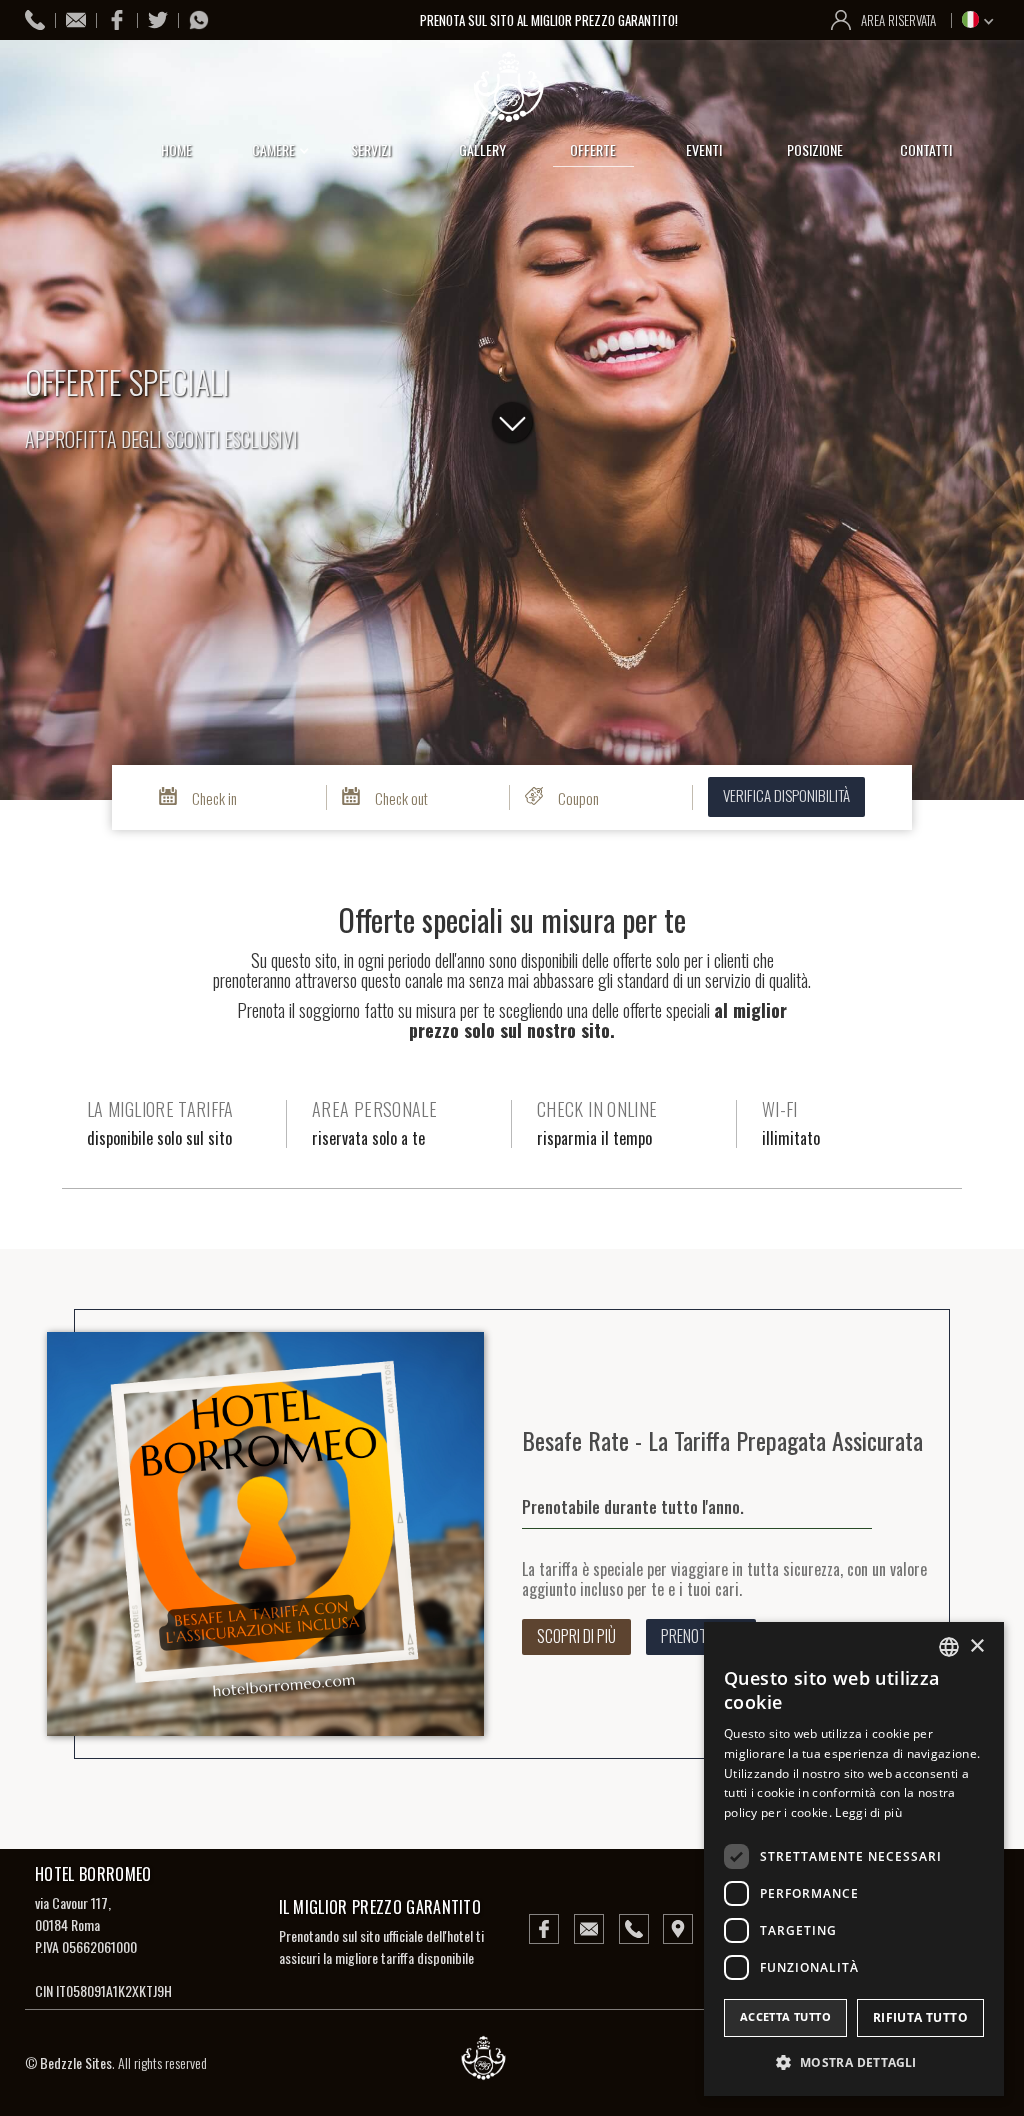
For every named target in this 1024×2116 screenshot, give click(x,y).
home (176, 149)
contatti (926, 149)
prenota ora (701, 1636)
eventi (704, 149)
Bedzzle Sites (76, 2062)
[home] (512, 87)
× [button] (976, 1646)
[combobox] (949, 1647)
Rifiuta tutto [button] (920, 2017)
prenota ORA (952, 1050)
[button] (980, 19)
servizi (371, 149)
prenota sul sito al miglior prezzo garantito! (550, 20)
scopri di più (576, 1636)
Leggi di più (868, 1812)
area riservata (898, 20)
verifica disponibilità (786, 795)
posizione (815, 149)
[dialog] (854, 1859)
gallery (482, 149)
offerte (593, 149)
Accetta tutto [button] (785, 2016)
